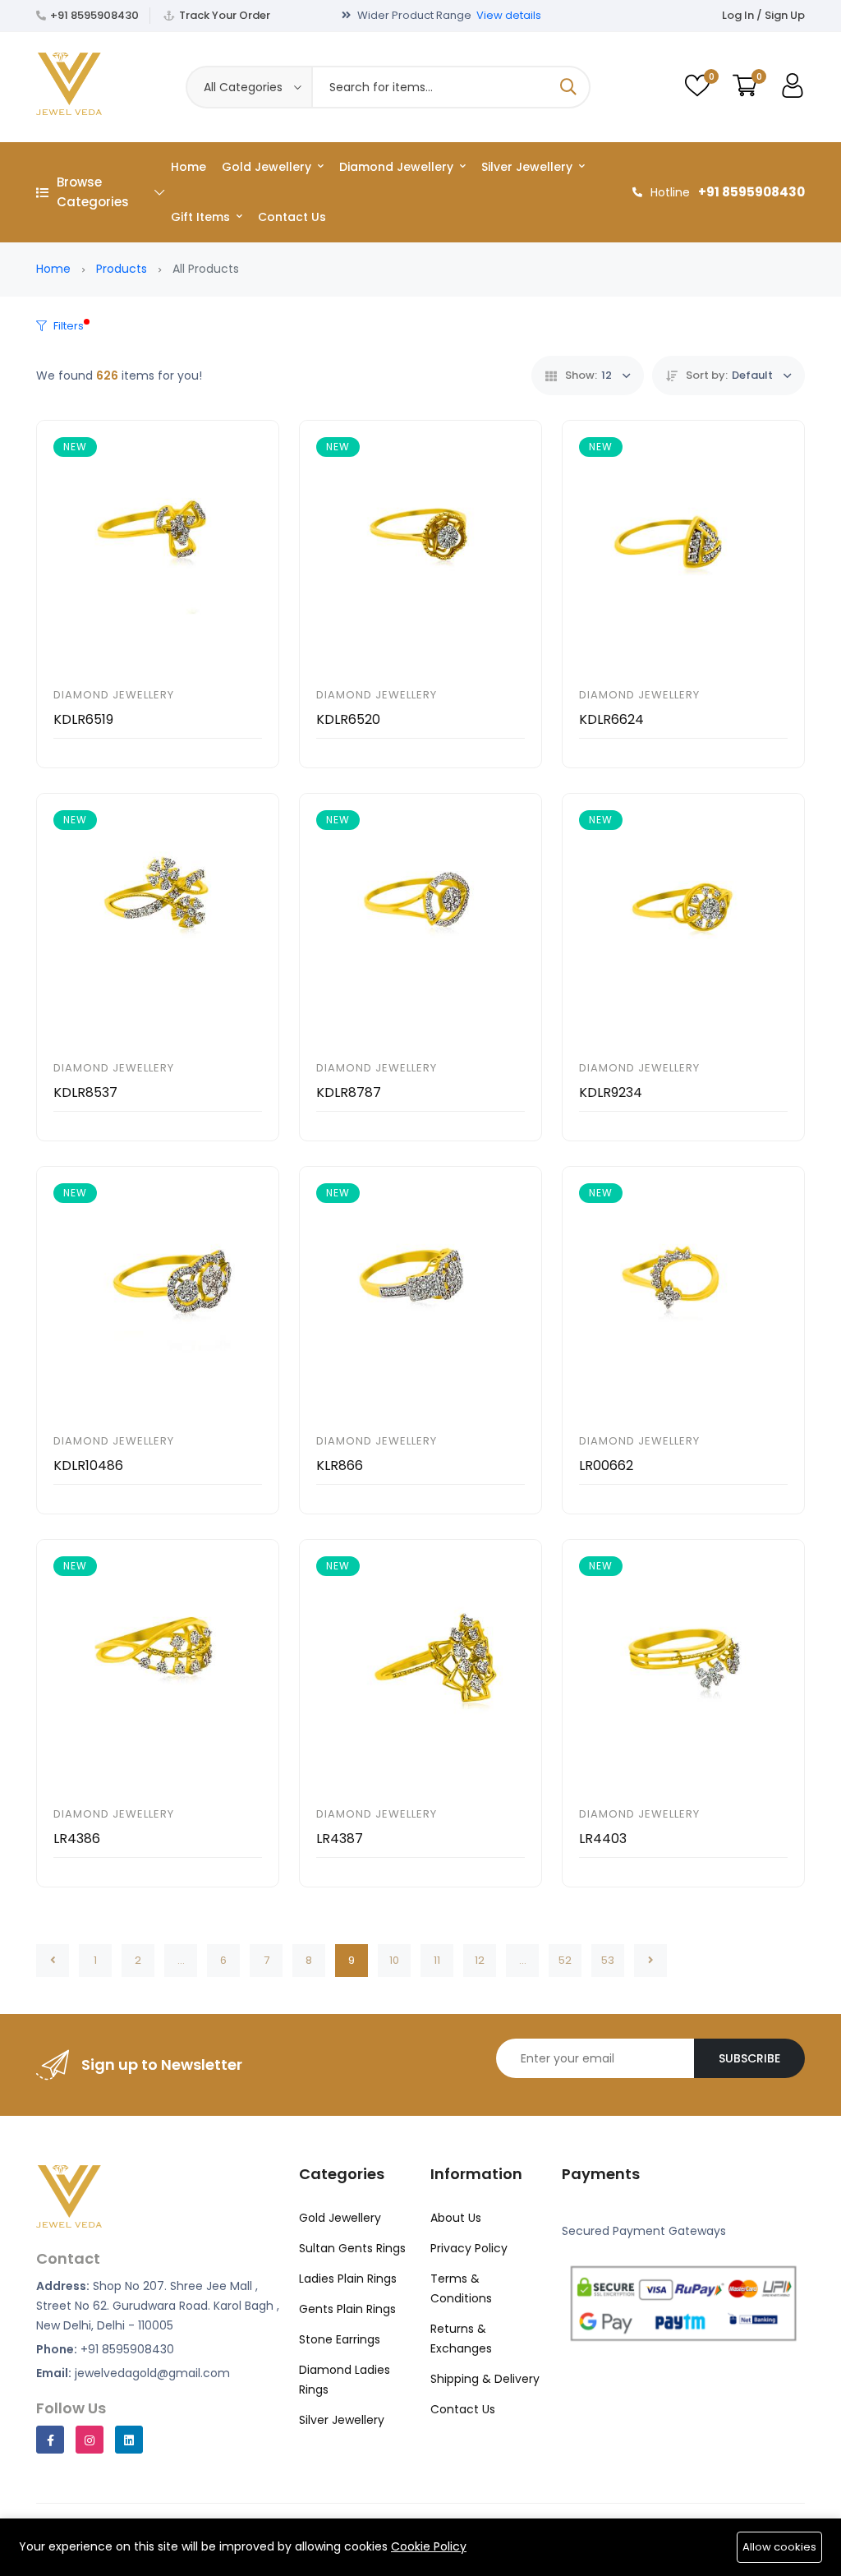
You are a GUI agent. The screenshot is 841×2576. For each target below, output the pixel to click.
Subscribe (749, 2058)
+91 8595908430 (94, 15)
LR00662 (606, 1465)
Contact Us (292, 217)
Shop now (558, 15)
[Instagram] (90, 2440)
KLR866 (340, 1465)
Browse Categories (93, 192)
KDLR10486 (88, 1465)
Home (188, 167)
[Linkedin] (129, 2440)
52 (565, 1960)
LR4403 (603, 1839)
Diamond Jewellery (398, 167)
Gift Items (202, 217)
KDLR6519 (83, 719)
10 (394, 1960)
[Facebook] (50, 2440)
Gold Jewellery (268, 167)
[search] (568, 87)
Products (122, 269)
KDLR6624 (611, 719)
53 (608, 1960)
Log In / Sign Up (763, 15)
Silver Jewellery (528, 167)
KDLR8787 (349, 1092)
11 (437, 1960)
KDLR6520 (348, 719)
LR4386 (77, 1839)
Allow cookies (779, 2547)
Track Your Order (225, 15)
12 (480, 1960)
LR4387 (340, 1839)
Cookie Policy (429, 2546)
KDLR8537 (85, 1092)
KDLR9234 (611, 1092)
